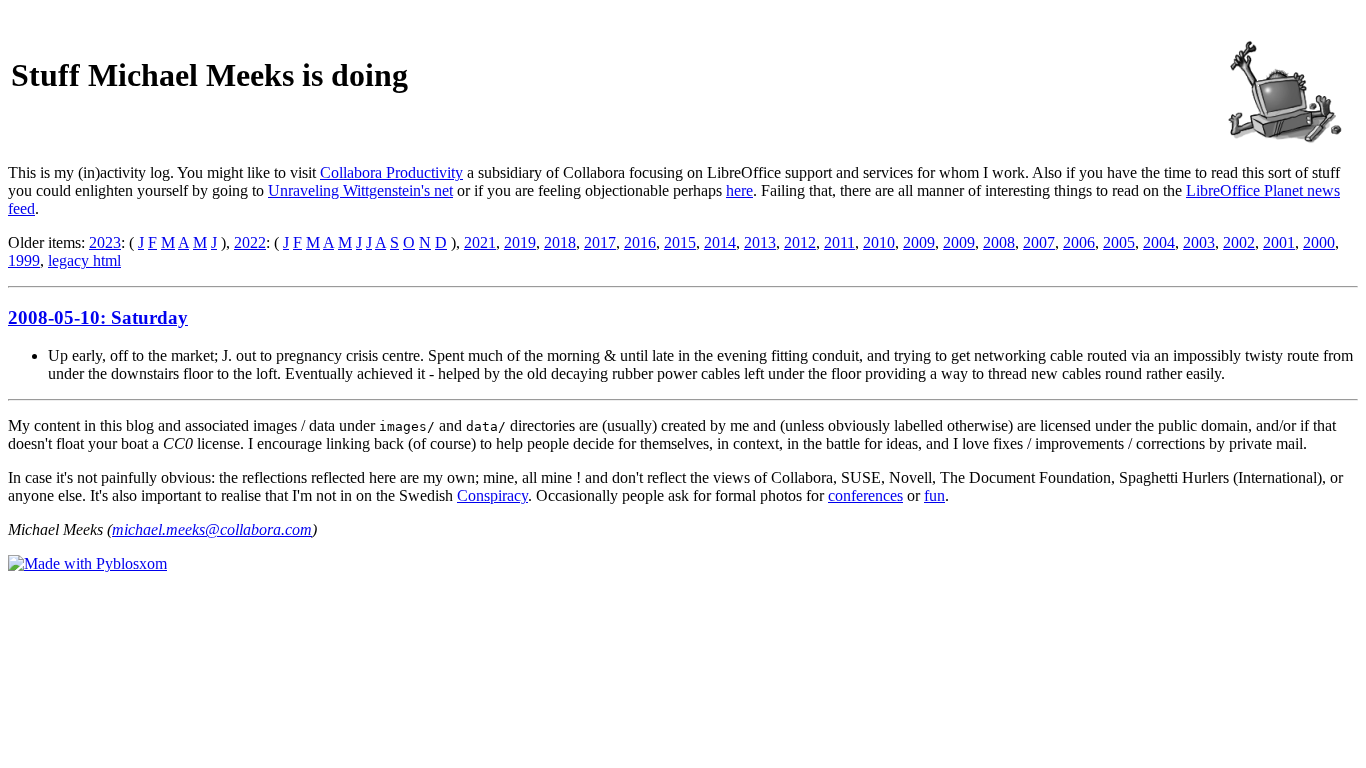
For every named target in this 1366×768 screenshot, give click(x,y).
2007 (1039, 242)
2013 (760, 242)
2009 (919, 242)
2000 (1319, 242)
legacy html (84, 260)
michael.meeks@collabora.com (212, 529)
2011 (839, 242)
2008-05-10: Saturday (98, 317)
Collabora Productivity (391, 172)
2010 (879, 242)
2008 (999, 242)
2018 (560, 242)
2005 (1119, 242)
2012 (800, 242)
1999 (24, 260)
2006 (1079, 242)
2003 (1199, 242)
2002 (1239, 242)
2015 (680, 242)
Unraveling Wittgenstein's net (360, 190)
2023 (105, 242)
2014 (720, 242)
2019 (520, 242)
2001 (1279, 242)
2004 (1159, 242)
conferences (865, 495)
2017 (600, 242)
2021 (480, 242)
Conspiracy (492, 495)
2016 (640, 242)
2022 (250, 242)
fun (934, 495)
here (739, 190)
